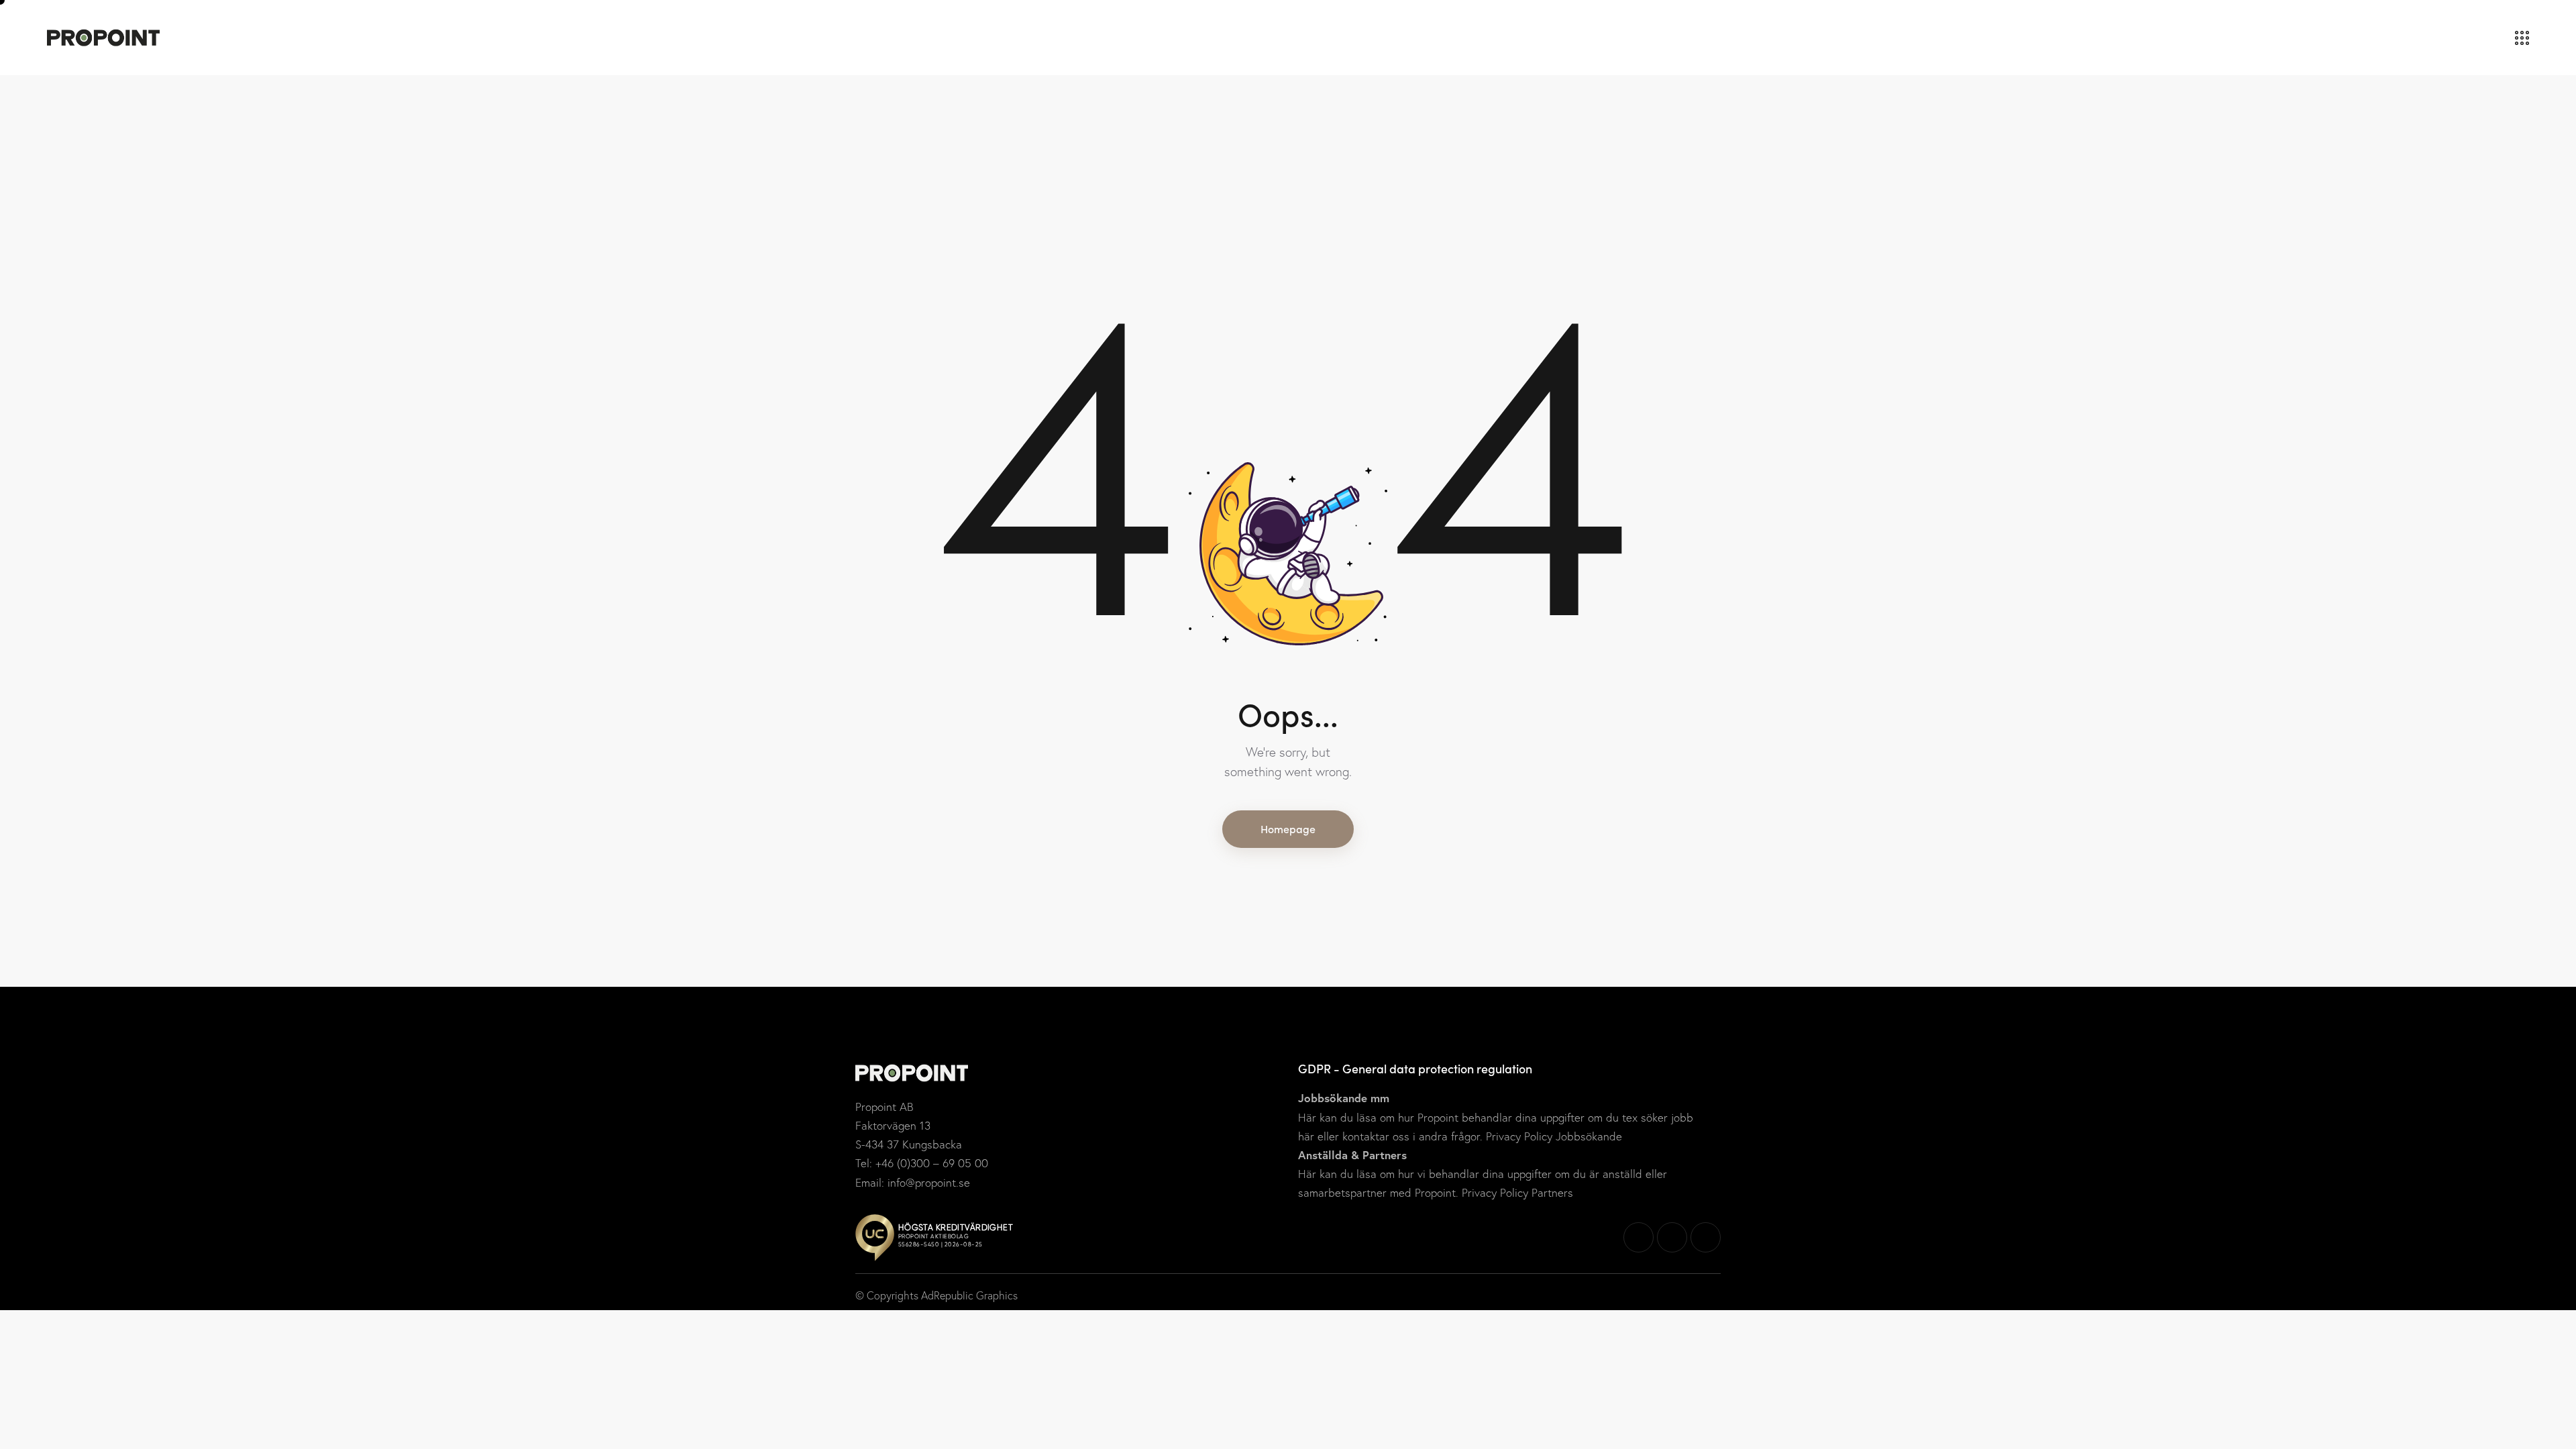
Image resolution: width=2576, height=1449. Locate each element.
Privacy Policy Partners (1516, 1192)
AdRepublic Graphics (969, 1295)
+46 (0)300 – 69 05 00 (932, 1163)
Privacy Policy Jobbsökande (1552, 1136)
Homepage (1288, 828)
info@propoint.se (929, 1182)
